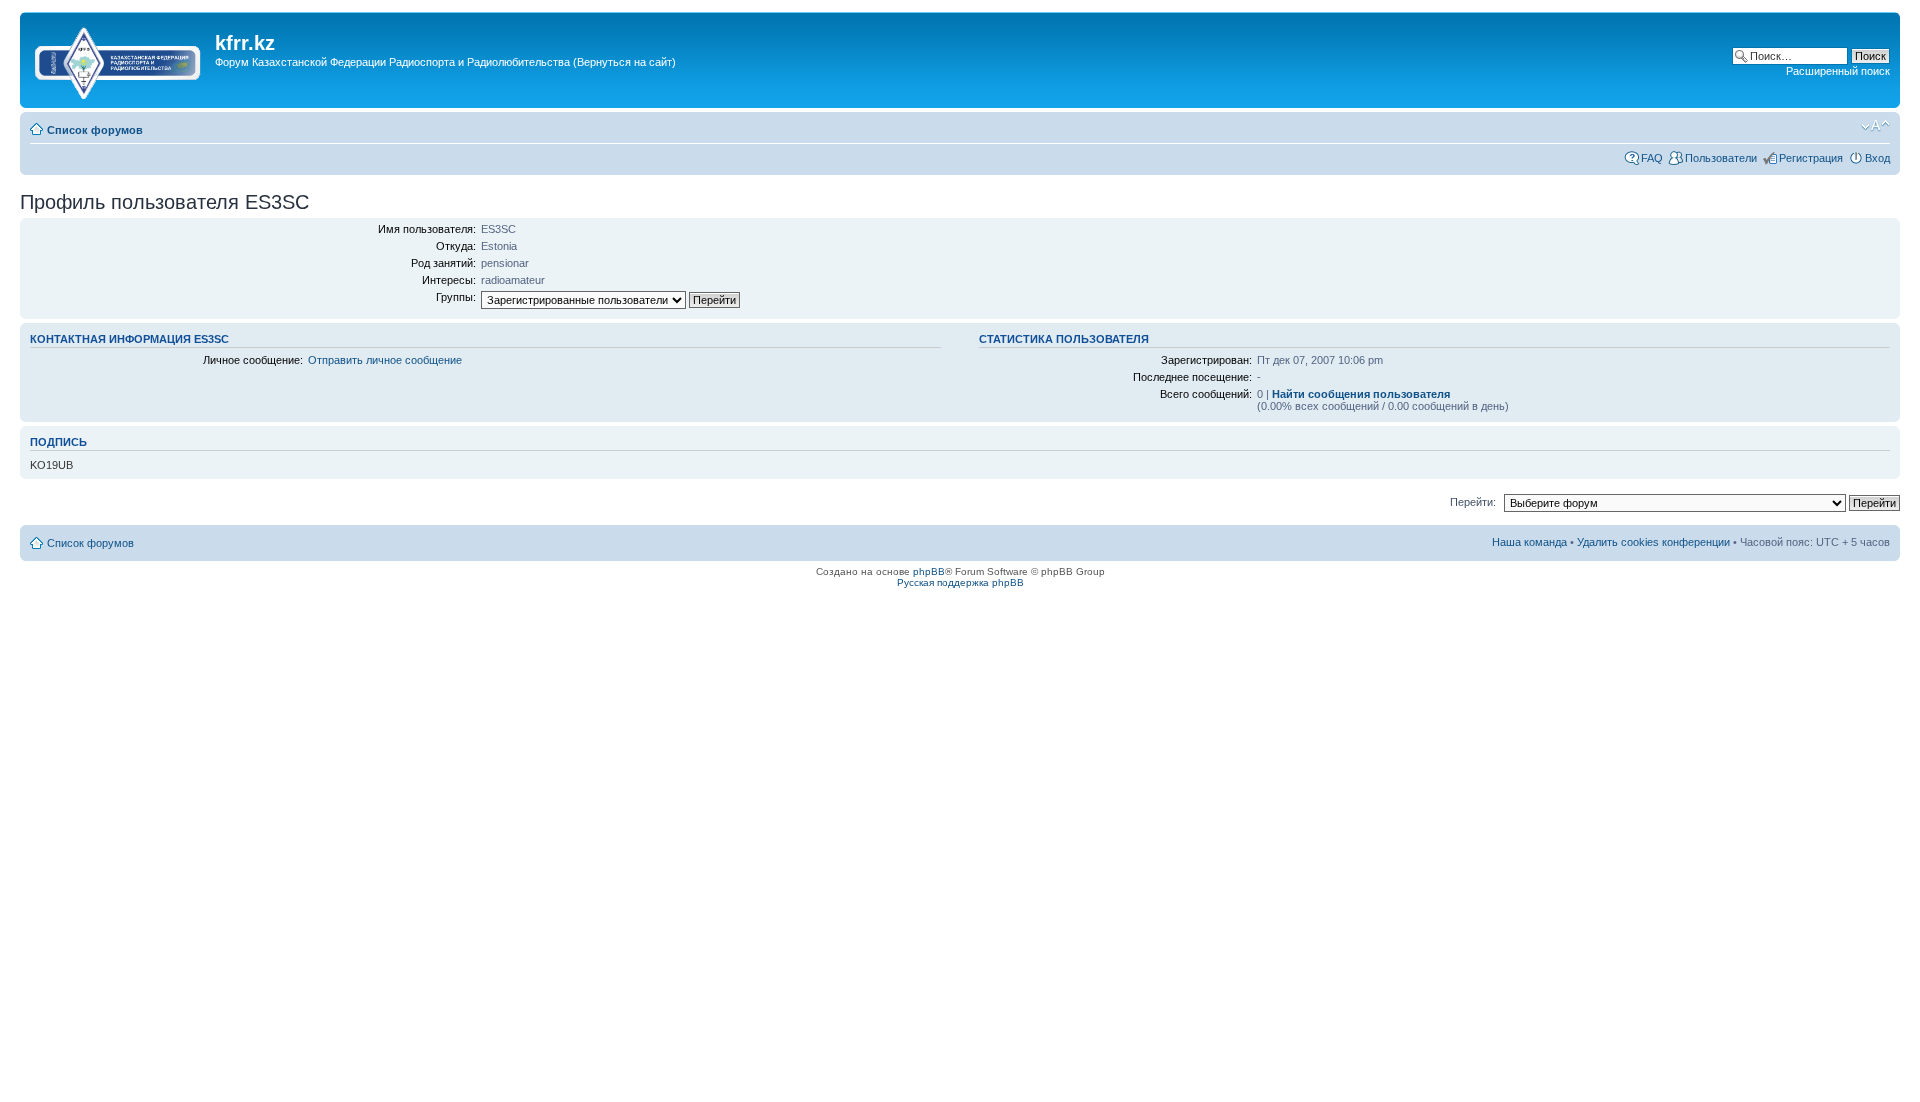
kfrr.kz (245, 43)
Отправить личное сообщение (385, 360)
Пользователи (1721, 158)
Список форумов (95, 130)
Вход (1877, 158)
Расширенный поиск (1838, 71)
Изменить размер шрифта (1875, 126)
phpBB (929, 571)
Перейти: (1473, 502)
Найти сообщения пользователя (1361, 394)
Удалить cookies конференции (1653, 542)
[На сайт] (120, 59)
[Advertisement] (579, 93)
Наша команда (1529, 542)
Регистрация (1811, 158)
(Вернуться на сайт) (624, 62)
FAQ (1652, 158)
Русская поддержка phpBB (960, 582)
